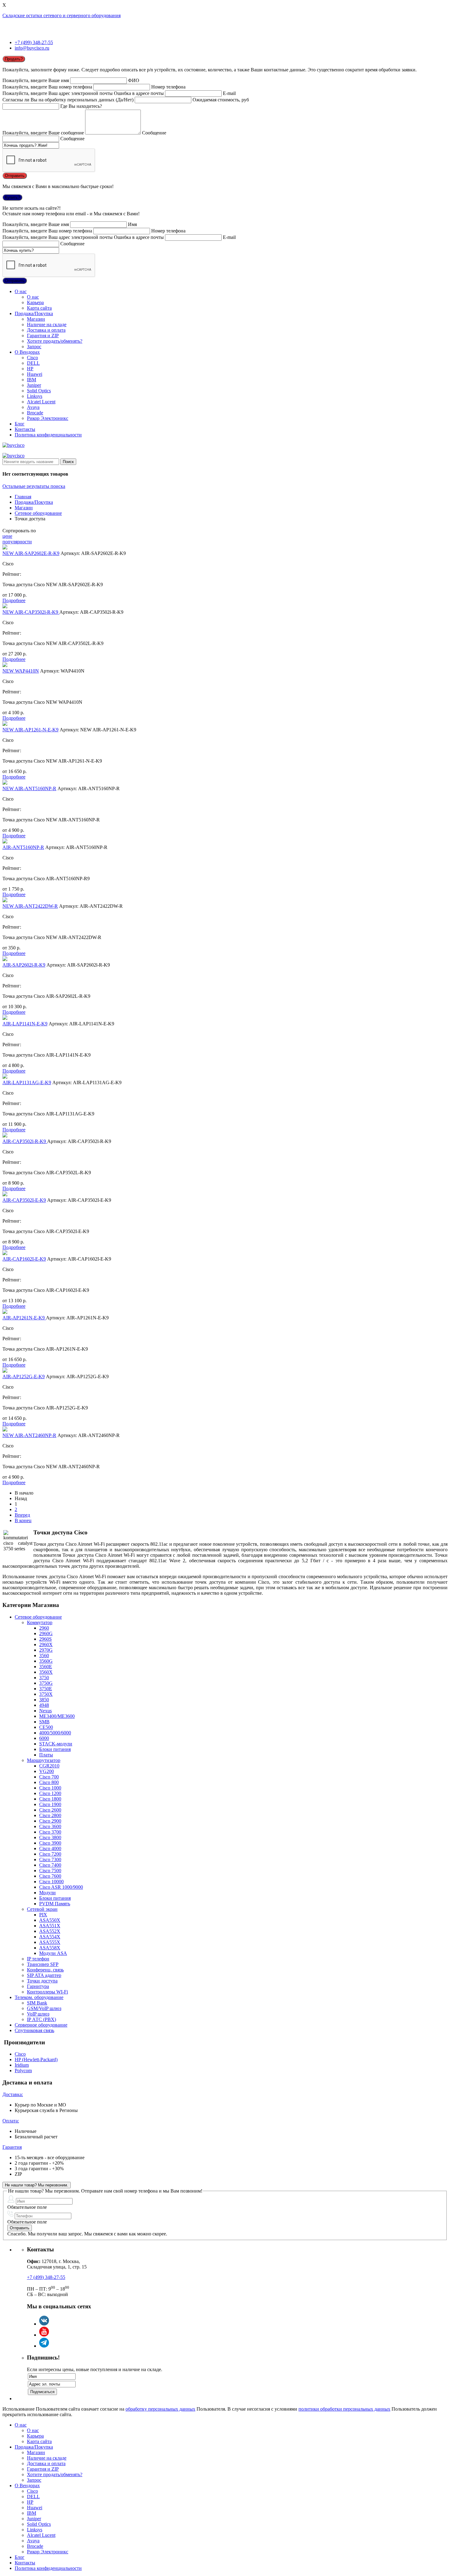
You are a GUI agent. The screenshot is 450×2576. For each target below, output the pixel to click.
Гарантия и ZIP (43, 336)
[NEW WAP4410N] (5, 665)
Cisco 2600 (50, 1810)
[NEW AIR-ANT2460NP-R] (5, 1430)
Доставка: (13, 2094)
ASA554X (50, 1937)
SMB (44, 1722)
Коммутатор (40, 1622)
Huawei (35, 374)
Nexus (45, 1711)
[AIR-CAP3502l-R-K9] (5, 1136)
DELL (33, 363)
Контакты (25, 429)
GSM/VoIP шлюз (44, 2008)
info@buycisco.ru (32, 48)
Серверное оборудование (41, 2025)
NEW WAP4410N (21, 671)
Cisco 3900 (50, 1843)
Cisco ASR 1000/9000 (61, 1887)
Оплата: (11, 2121)
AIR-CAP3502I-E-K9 (24, 1200)
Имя (132, 224)
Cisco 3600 (50, 1826)
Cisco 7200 (50, 1854)
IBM (32, 380)
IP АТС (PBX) (41, 2019)
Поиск (68, 462)
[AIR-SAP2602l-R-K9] (5, 959)
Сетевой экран (42, 1909)
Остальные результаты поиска (34, 486)
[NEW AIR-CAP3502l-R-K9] (5, 607)
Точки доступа (42, 1981)
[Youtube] (44, 2335)
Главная (23, 497)
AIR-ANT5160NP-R (23, 847)
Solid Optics (39, 391)
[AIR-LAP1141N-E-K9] (5, 1018)
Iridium (22, 2065)
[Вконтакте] (44, 2324)
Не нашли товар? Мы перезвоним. (37, 2185)
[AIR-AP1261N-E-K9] (5, 1312)
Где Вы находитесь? (81, 106)
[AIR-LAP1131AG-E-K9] (5, 1077)
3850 (44, 1700)
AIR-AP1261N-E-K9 (24, 1318)
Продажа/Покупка (34, 313)
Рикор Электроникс (48, 418)
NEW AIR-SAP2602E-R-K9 (31, 553)
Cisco (32, 358)
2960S (45, 1639)
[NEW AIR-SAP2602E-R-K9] (5, 548)
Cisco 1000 (50, 1788)
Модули (47, 1893)
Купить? (12, 197)
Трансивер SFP (43, 1964)
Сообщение (154, 133)
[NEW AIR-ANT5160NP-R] (5, 783)
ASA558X (50, 1948)
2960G (46, 1633)
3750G (46, 1683)
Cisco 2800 (50, 1815)
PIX (43, 1915)
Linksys (35, 396)
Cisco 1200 (50, 1793)
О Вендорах (27, 352)
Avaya (33, 407)
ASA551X (50, 1926)
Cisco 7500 (50, 1871)
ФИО (134, 80)
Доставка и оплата (46, 330)
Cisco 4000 (50, 1848)
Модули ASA (53, 1953)
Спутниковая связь (34, 2030)
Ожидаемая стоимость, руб (221, 100)
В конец (23, 1520)
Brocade (35, 413)
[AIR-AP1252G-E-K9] (5, 1371)
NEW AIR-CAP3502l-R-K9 (31, 612)
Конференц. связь (45, 1970)
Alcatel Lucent (41, 402)
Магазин (36, 319)
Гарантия (12, 2147)
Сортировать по (19, 531)
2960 (44, 1628)
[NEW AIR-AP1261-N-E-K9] (5, 724)
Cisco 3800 (50, 1837)
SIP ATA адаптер (44, 1975)
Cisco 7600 (50, 1876)
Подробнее (14, 600)
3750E (46, 1689)
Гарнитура (38, 1986)
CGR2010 (49, 1766)
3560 (44, 1656)
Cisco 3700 (50, 1832)
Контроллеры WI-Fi (47, 1992)
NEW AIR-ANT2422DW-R (30, 906)
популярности (17, 542)
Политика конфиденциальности (48, 435)
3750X (46, 1694)
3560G (46, 1661)
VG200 (47, 1771)
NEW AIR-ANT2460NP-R (29, 1435)
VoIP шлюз (38, 2014)
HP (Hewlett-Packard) (36, 2059)
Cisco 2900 (50, 1821)
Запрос (34, 347)
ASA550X (50, 1920)
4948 (44, 1705)
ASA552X (50, 1931)
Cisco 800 (49, 1782)
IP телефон (38, 1959)
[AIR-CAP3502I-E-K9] (5, 1195)
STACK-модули (56, 1744)
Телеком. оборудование (39, 1997)
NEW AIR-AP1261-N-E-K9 (30, 730)
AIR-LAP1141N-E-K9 (25, 1024)
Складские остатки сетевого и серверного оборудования (62, 15)
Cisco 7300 (50, 1859)
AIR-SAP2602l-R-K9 (24, 965)
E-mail (229, 93)
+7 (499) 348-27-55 (34, 42)
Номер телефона (168, 87)
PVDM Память (55, 1904)
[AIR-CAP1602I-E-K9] (5, 1253)
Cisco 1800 (50, 1799)
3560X (46, 1672)
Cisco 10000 (51, 1882)
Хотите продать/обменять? (55, 341)
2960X (46, 1644)
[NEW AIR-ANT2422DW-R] (5, 901)
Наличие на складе (47, 324)
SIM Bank (37, 2003)
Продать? (14, 59)
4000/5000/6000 (55, 1733)
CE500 (46, 1727)
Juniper (34, 385)
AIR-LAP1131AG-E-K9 (27, 1082)
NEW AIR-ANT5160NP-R (29, 788)
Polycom (23, 2071)
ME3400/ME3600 (57, 1716)
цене (7, 536)
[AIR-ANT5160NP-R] (5, 842)
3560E (46, 1667)
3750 (44, 1678)
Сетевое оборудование (38, 513)
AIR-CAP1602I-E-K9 (24, 1259)
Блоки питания (55, 1749)
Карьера (35, 302)
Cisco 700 (49, 1777)
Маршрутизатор (44, 1760)
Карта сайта (39, 308)
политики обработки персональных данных (344, 2409)
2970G (46, 1650)
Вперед (22, 1515)
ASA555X (50, 1942)
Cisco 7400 (50, 1865)
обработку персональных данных (160, 2409)
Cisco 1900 (50, 1804)
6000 (44, 1738)
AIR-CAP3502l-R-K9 (25, 1141)
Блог (20, 424)
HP (30, 369)
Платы (46, 1755)
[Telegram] (44, 2346)
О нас (21, 291)
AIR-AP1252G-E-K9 (24, 1377)
